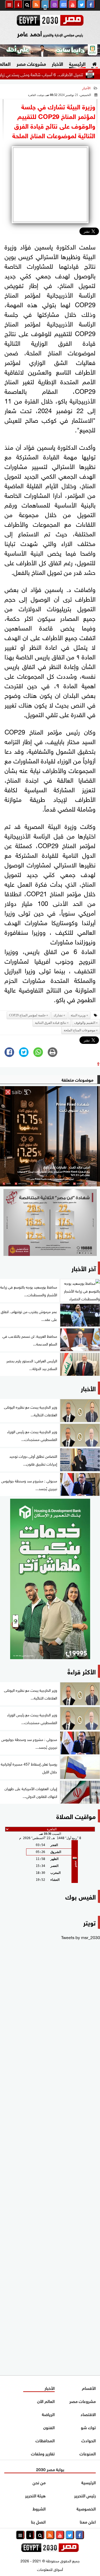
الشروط (39, 2508)
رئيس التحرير (85, 2495)
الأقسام (89, 2388)
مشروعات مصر (31, 63)
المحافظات (45, 2440)
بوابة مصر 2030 (50, 2469)
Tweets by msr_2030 (81, 1937)
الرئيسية (77, 63)
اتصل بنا (38, 2521)
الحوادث (89, 2440)
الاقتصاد (88, 2414)
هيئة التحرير (35, 2495)
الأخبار (57, 63)
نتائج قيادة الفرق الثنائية (51, 1023)
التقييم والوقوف (85, 1023)
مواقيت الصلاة (76, 1816)
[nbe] (50, 51)
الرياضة (48, 2414)
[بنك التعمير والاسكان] (50, 1579)
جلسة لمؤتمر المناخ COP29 (27, 1015)
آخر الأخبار (84, 1268)
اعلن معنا (88, 2521)
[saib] (50, 1136)
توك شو (88, 2427)
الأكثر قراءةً (82, 1671)
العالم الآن (46, 2401)
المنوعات (88, 2453)
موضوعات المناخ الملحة (79, 1030)
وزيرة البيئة (78, 1015)
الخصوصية (86, 2508)
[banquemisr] (50, 1222)
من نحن (39, 2482)
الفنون (49, 2427)
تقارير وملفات (43, 2453)
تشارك (58, 1015)
